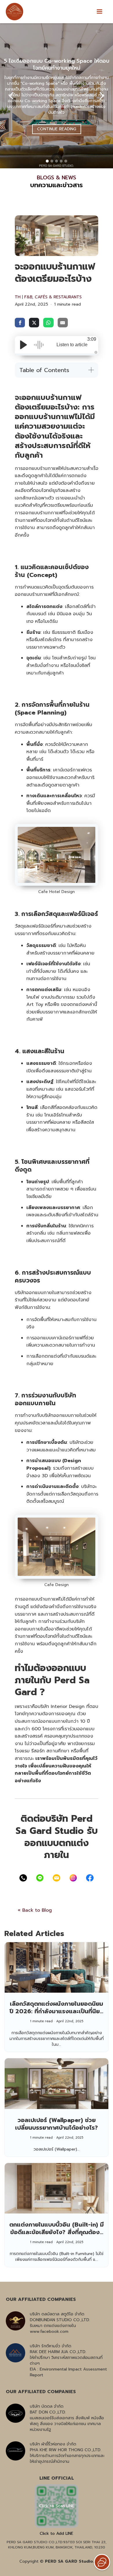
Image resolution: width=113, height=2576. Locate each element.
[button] (99, 12)
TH (18, 297)
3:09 (92, 339)
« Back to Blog (35, 1910)
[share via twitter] (34, 322)
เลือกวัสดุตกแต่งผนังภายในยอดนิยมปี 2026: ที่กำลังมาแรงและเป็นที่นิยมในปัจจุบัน (57, 2011)
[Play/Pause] (23, 345)
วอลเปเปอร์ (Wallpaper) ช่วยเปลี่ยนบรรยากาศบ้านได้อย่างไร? (57, 2124)
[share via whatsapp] (48, 322)
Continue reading (57, 129)
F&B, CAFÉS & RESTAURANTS (53, 297)
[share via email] (63, 322)
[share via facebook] (20, 322)
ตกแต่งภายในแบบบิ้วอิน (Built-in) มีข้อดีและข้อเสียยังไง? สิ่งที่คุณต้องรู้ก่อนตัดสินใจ (57, 2232)
